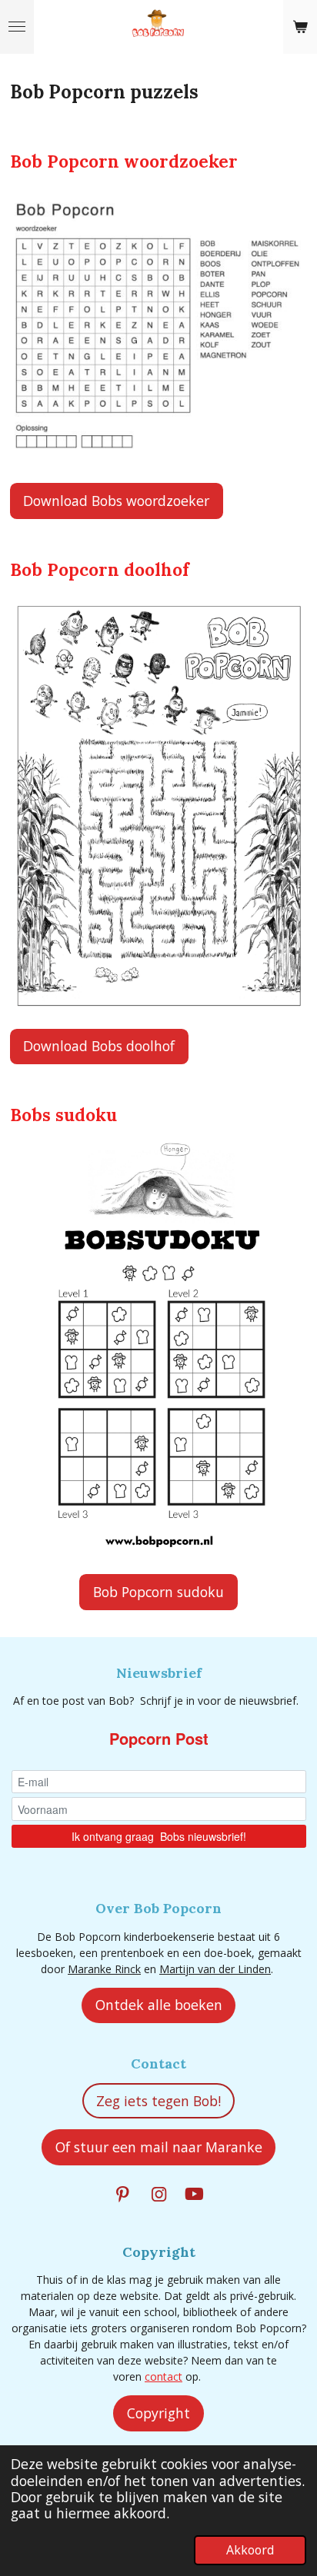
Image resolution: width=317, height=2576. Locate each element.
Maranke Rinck (104, 1969)
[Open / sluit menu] (17, 27)
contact (164, 2376)
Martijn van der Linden (215, 1969)
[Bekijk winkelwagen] (300, 27)
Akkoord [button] (250, 2550)
